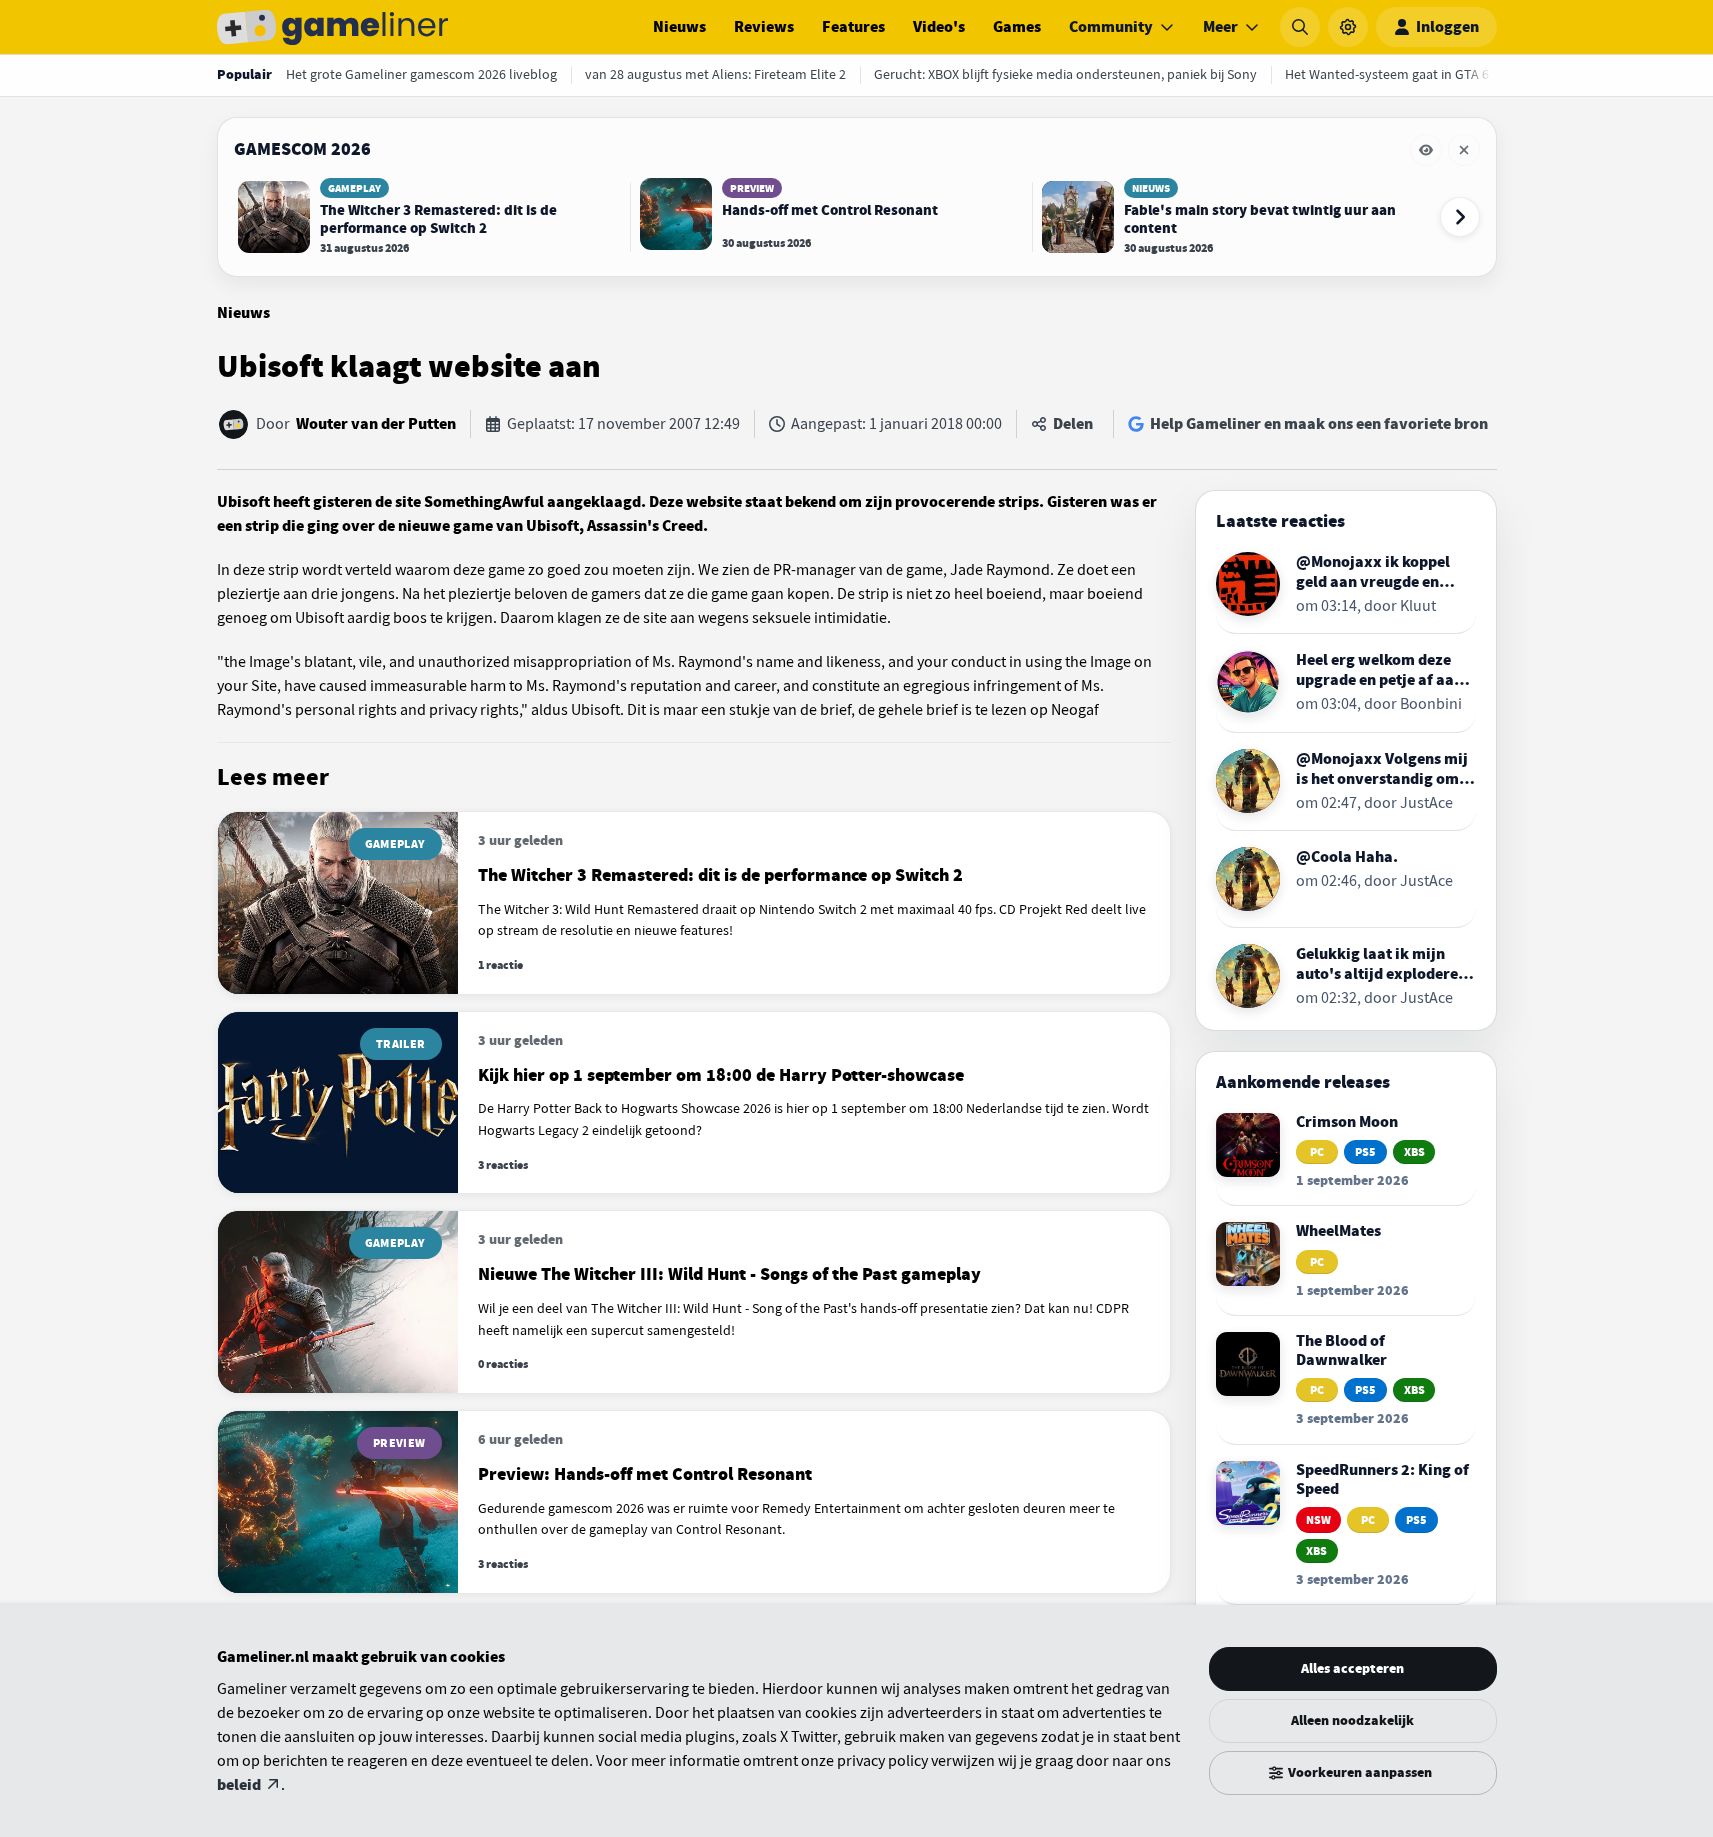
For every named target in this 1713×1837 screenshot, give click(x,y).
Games (1017, 27)
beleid (239, 1785)
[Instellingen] (1348, 27)
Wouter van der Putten (376, 424)
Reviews (764, 27)
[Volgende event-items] (1460, 217)
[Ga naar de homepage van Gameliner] (333, 27)
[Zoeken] (1300, 27)
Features (853, 27)
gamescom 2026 (302, 149)
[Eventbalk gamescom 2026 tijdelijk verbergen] (1426, 150)
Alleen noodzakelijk (1352, 1720)
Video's (939, 27)
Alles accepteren (1352, 1668)
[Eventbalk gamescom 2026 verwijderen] (1464, 150)
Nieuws (679, 27)
